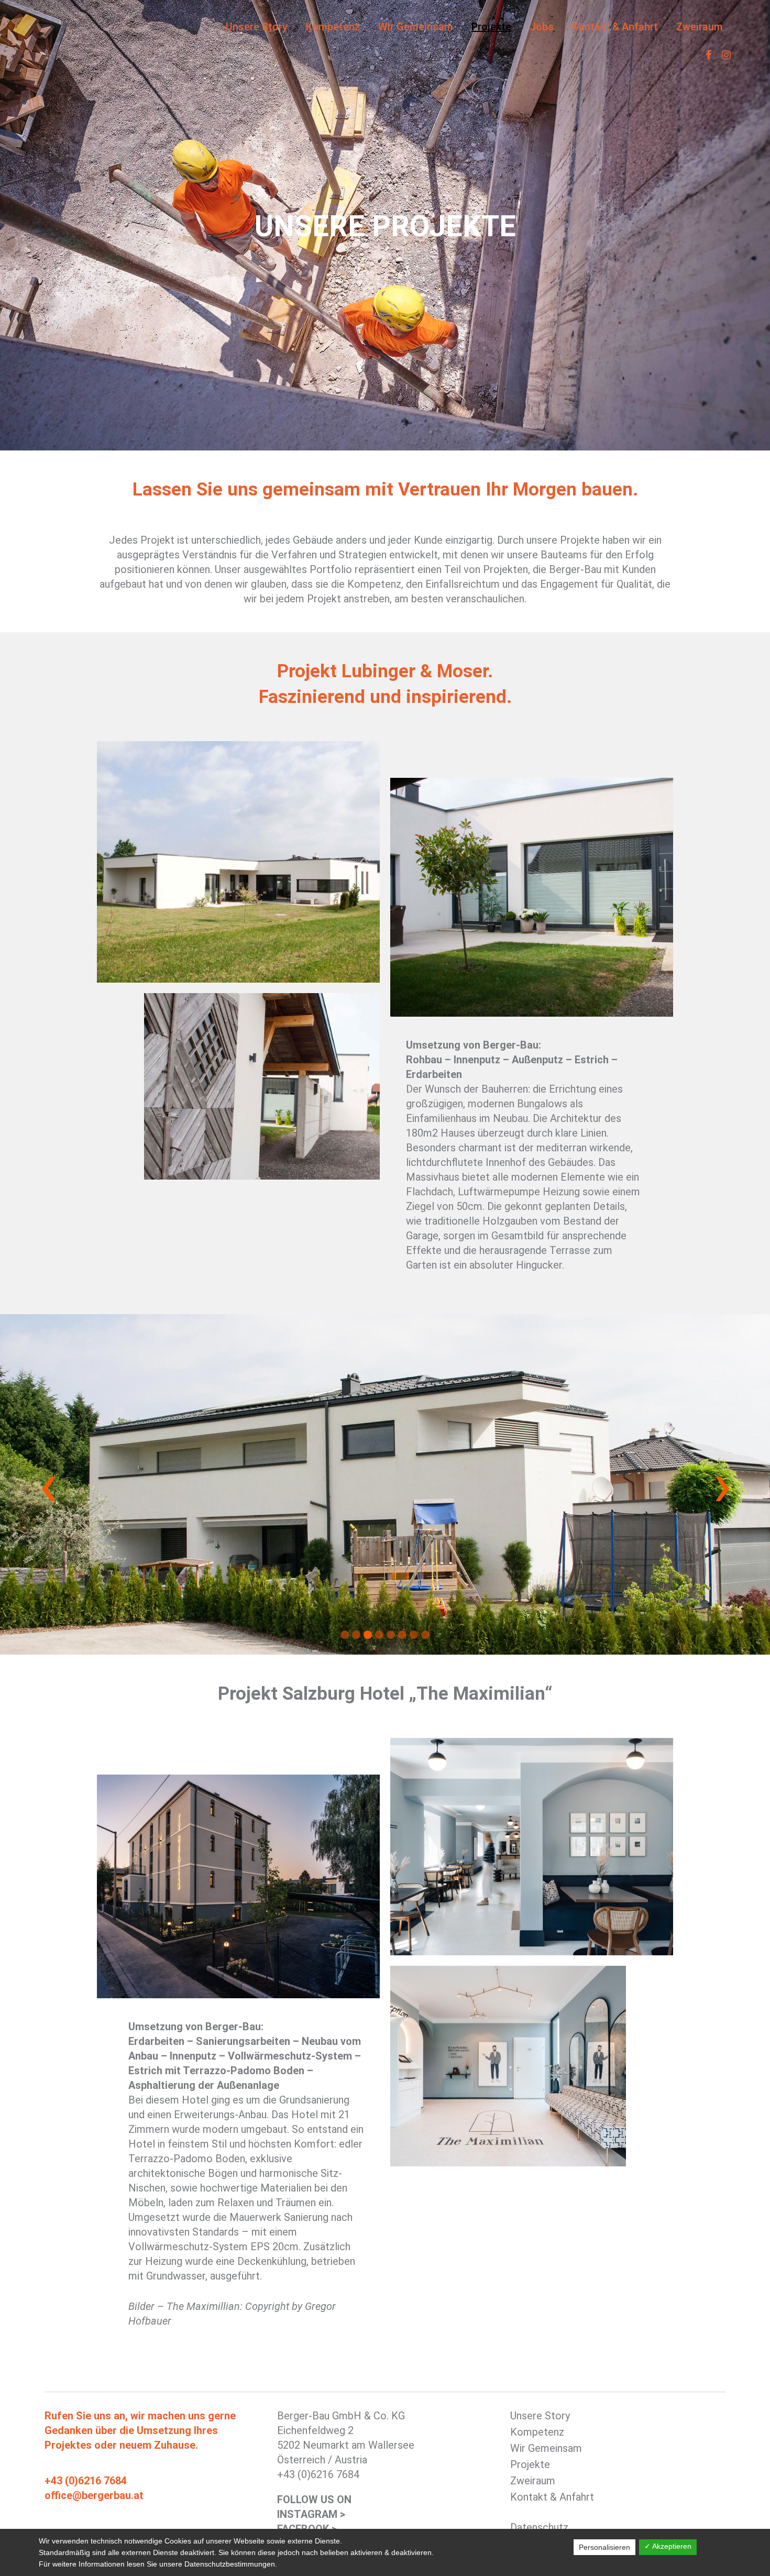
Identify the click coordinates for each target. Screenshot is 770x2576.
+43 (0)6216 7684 (86, 2481)
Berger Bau (99, 26)
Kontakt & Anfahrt (552, 2497)
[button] (345, 1635)
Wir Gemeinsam (546, 2448)
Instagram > (311, 2514)
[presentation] (48, 1484)
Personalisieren (604, 2547)
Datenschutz (539, 2527)
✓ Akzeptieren (668, 2546)
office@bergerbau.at (94, 2495)
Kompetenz (537, 2432)
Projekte (530, 2464)
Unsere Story (540, 2416)
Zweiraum (533, 2481)
